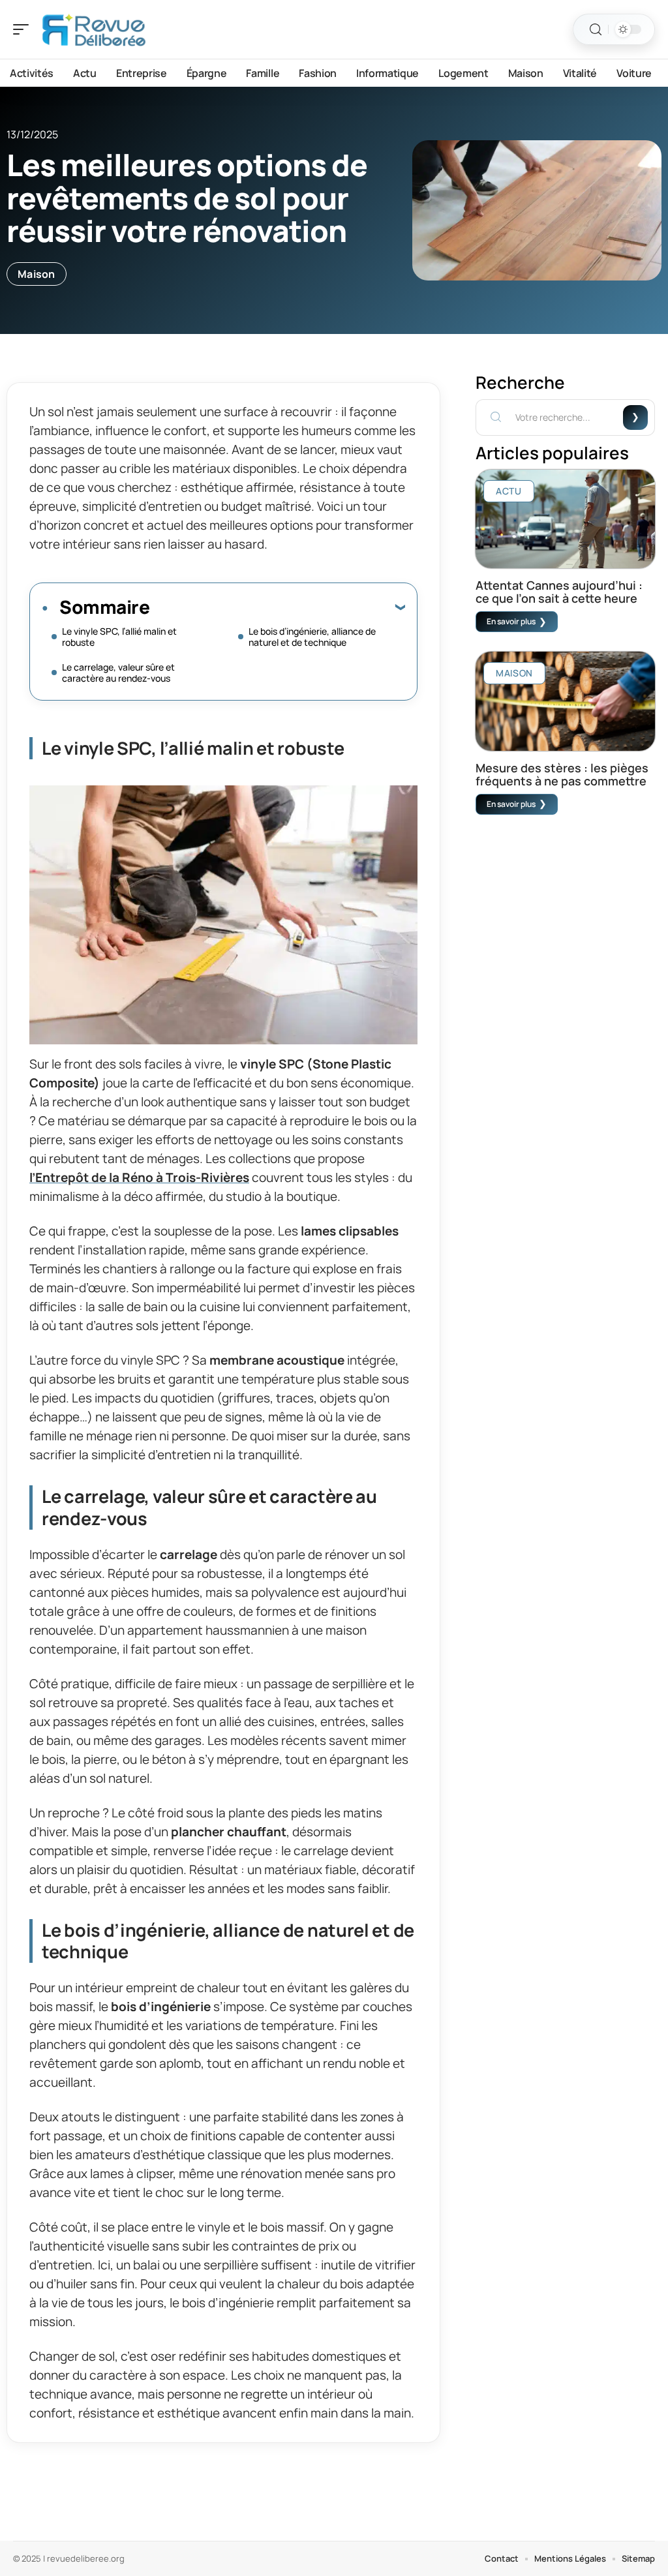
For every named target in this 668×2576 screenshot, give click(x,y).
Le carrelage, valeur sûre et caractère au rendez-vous (118, 673)
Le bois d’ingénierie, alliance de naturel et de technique (312, 637)
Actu (509, 491)
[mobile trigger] (24, 29)
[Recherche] (596, 30)
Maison (37, 274)
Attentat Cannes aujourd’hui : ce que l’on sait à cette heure (559, 592)
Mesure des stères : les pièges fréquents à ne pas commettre (562, 774)
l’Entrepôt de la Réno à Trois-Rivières (139, 1177)
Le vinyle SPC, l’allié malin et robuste (119, 637)
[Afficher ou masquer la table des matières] (277, 607)
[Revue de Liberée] (94, 29)
